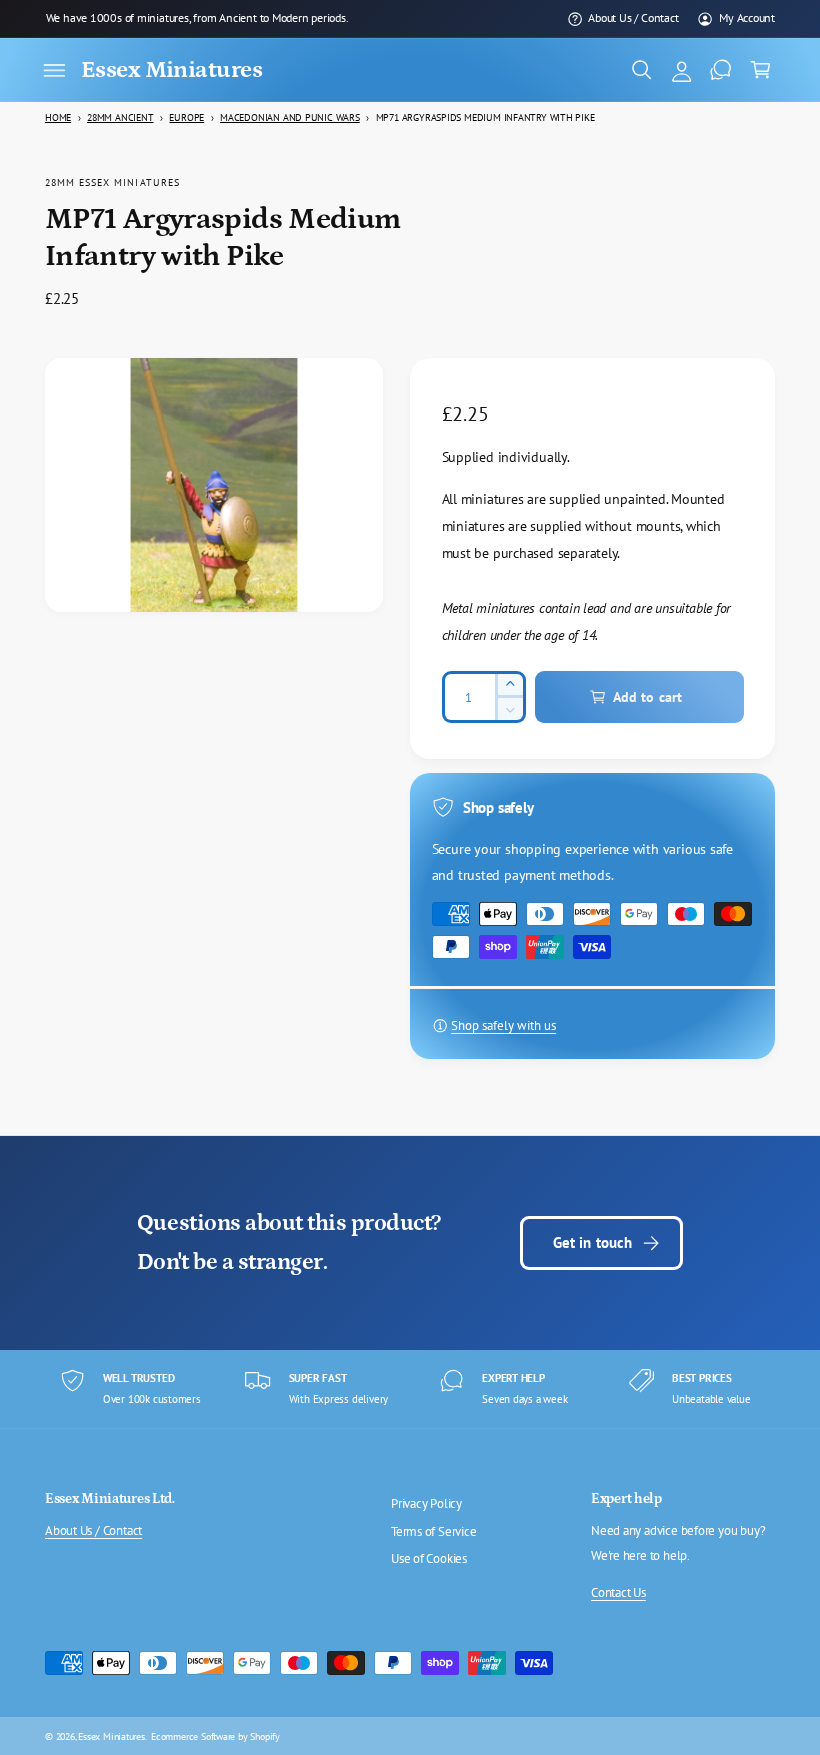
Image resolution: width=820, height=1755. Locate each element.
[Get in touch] (721, 70)
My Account (747, 17)
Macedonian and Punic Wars (290, 117)
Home (58, 117)
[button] (54, 70)
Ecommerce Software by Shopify (215, 1736)
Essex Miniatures (111, 1736)
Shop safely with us (503, 1025)
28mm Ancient (120, 117)
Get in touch (593, 1242)
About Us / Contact (633, 17)
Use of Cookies (429, 1558)
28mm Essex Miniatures (112, 182)
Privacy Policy (426, 1503)
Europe (186, 117)
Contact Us (618, 1592)
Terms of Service (434, 1531)
